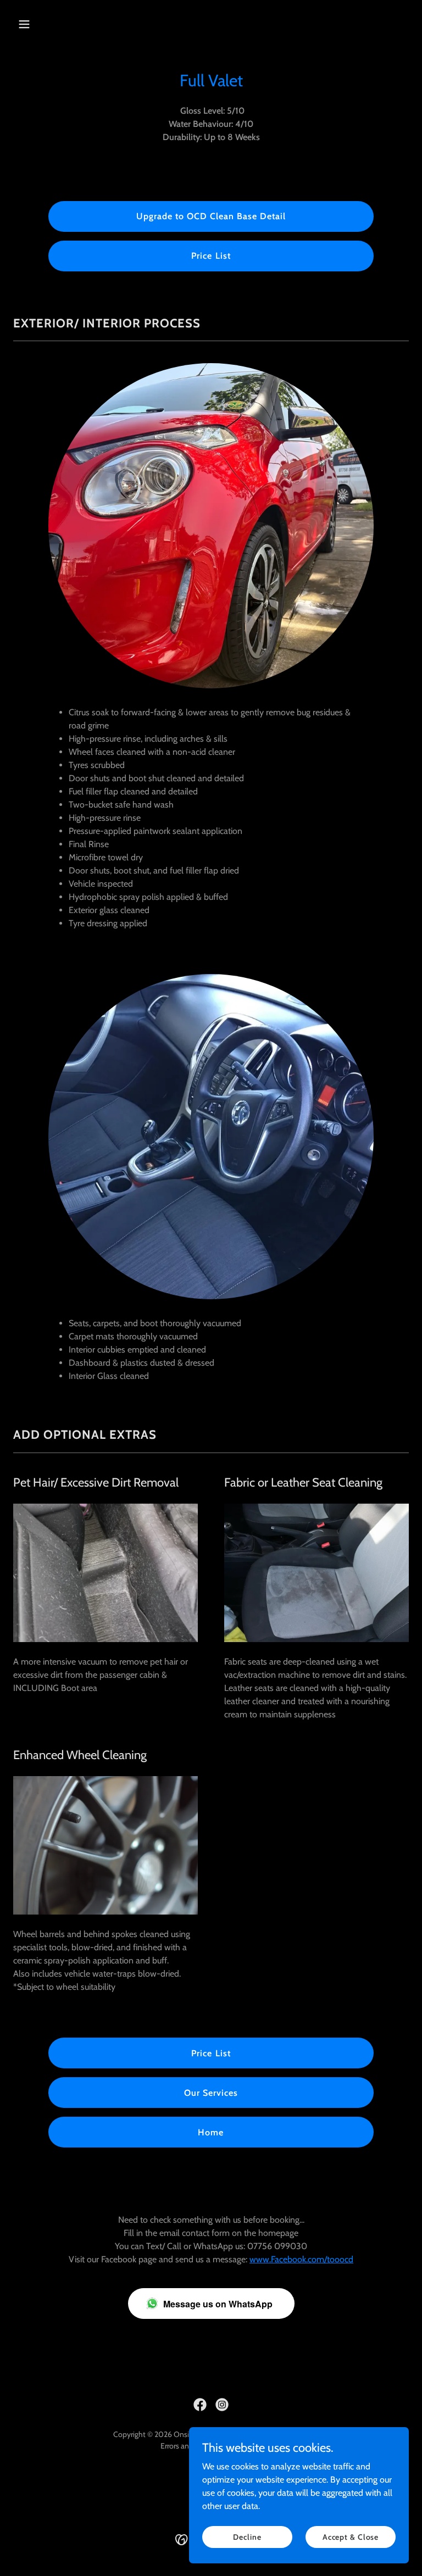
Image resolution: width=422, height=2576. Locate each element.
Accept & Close (351, 2536)
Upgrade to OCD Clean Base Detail (211, 216)
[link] (200, 2405)
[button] (43, 24)
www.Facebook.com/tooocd (301, 2259)
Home (211, 2132)
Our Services (211, 2093)
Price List (211, 256)
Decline (247, 2536)
